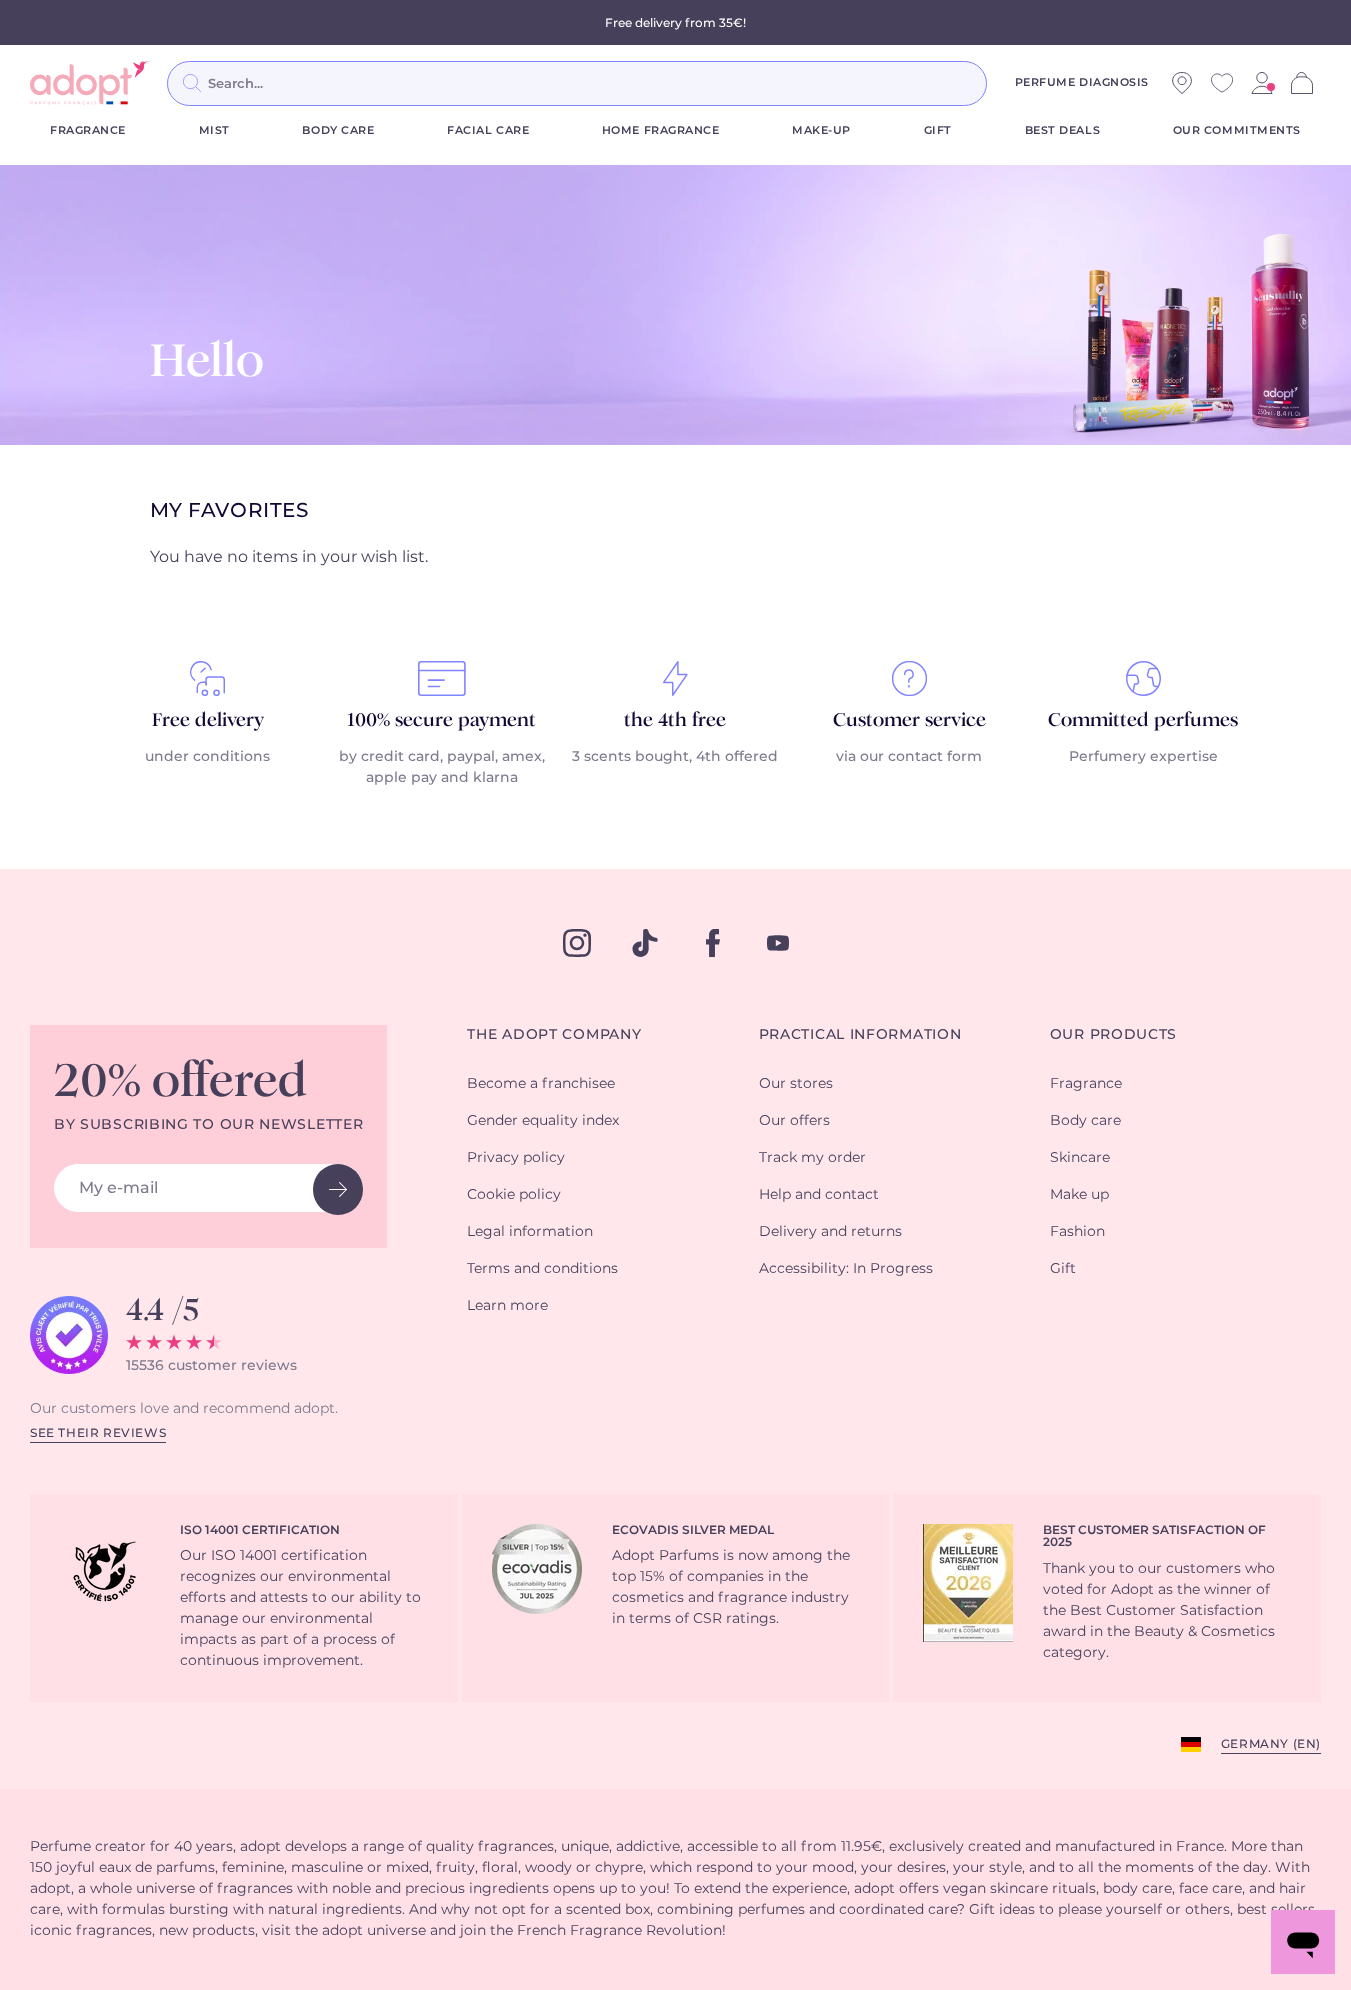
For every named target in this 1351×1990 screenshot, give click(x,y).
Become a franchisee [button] (541, 1084)
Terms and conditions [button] (542, 1269)
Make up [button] (1079, 1195)
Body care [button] (1085, 1121)
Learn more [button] (507, 1306)
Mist (214, 130)
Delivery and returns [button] (830, 1232)
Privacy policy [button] (516, 1158)
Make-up (821, 130)
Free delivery (208, 721)
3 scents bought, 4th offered (675, 757)
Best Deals (1063, 130)
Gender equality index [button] (543, 1121)
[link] (1262, 83)
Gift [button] (1063, 1269)
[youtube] (778, 943)
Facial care (488, 130)
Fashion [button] (1077, 1232)
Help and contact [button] (819, 1195)
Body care (338, 130)
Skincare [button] (1080, 1158)
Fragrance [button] (1086, 1084)
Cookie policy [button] (514, 1195)
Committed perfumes (1143, 721)
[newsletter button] (338, 1189)
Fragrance (88, 130)
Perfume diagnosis (1082, 82)
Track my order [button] (812, 1158)
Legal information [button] (530, 1232)
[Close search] (1011, 83)
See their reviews (98, 1433)
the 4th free (675, 721)
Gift (938, 130)
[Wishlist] (1222, 83)
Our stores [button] (796, 1084)
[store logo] (90, 83)
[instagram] (577, 943)
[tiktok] (645, 943)
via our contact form (909, 757)
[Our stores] (1182, 83)
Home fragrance (661, 130)
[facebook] (713, 943)
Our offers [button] (794, 1121)
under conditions (207, 757)
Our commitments (1237, 130)
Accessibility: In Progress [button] (846, 1269)
